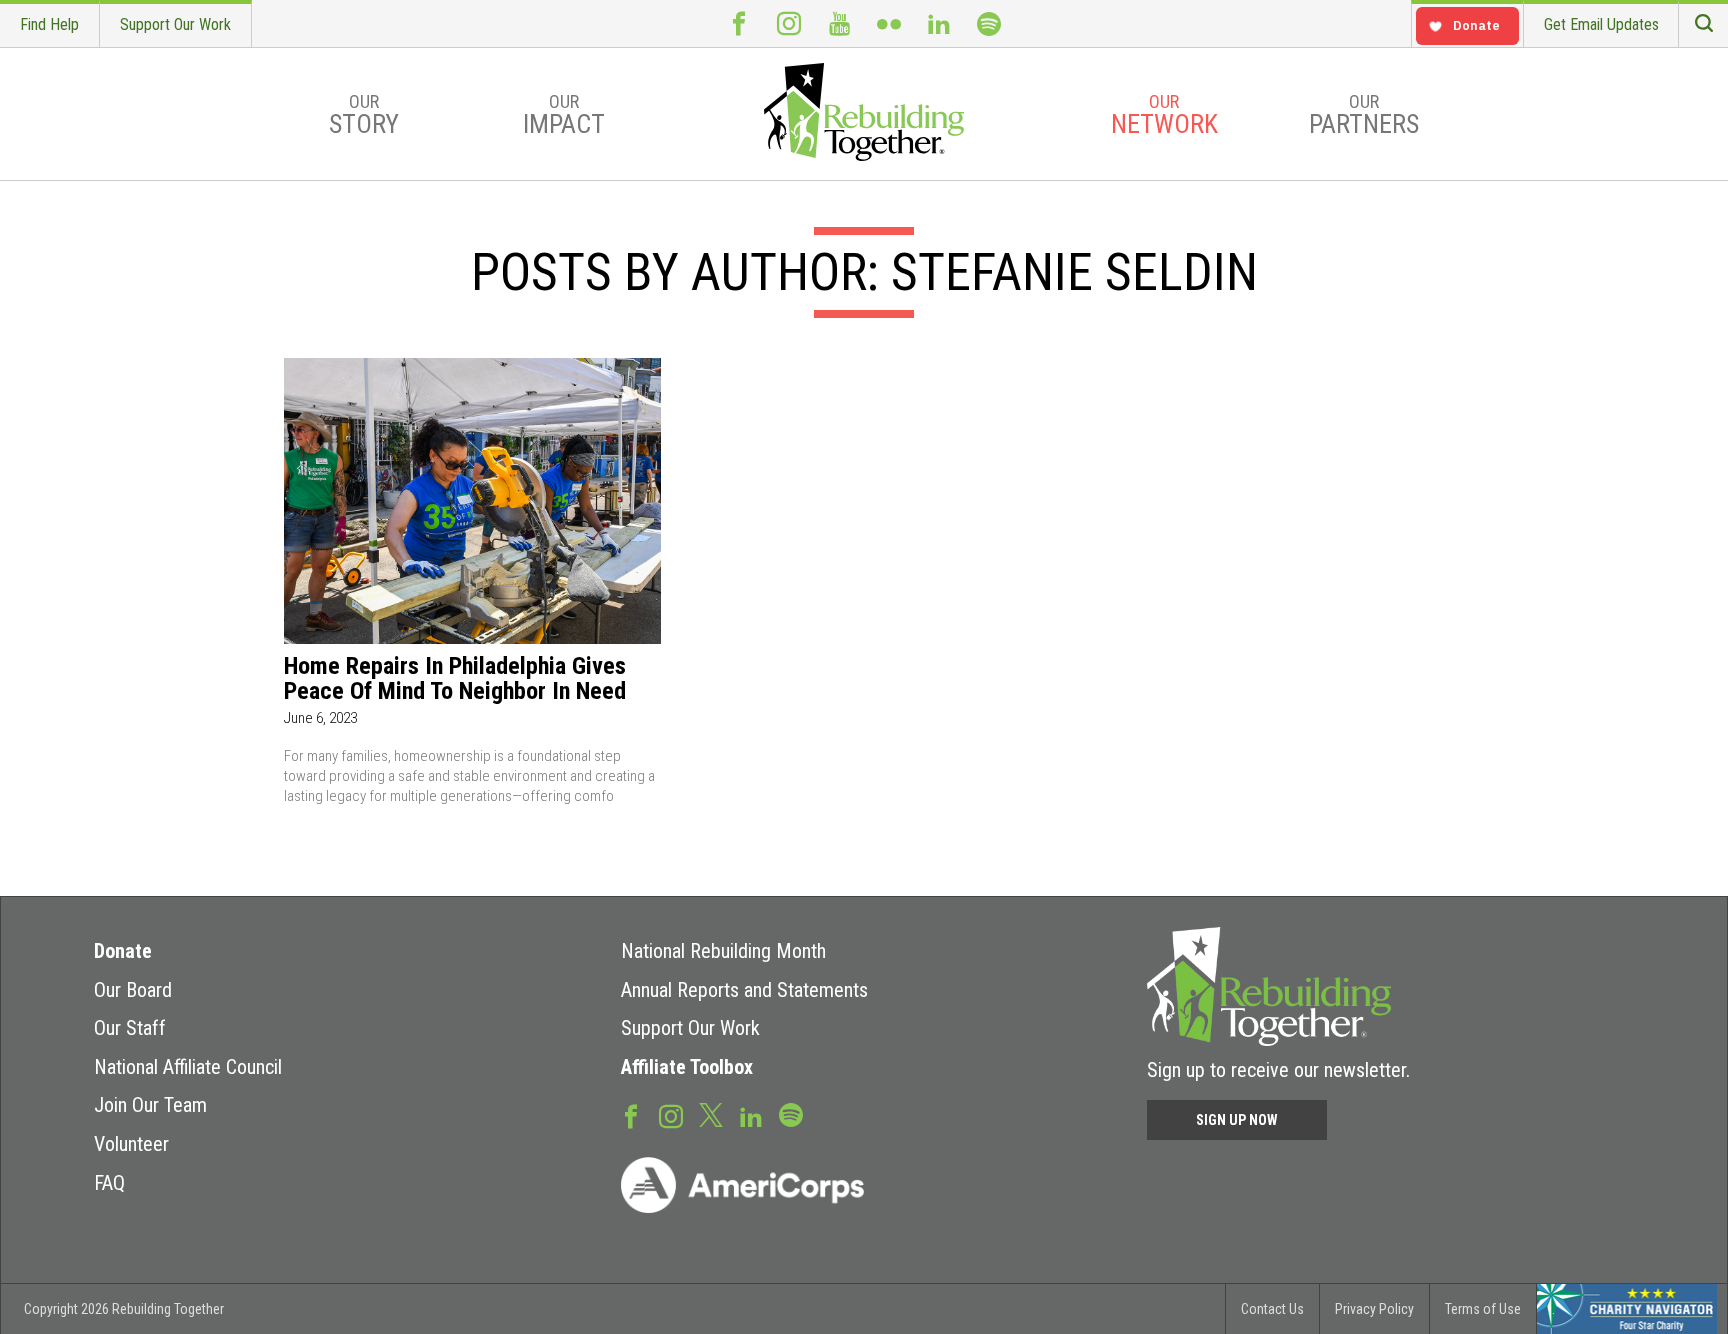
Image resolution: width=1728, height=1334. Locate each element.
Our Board (133, 990)
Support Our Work (175, 24)
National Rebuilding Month (723, 951)
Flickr (889, 23)
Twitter (711, 1114)
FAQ (109, 1183)
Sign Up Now (1237, 1120)
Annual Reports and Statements (744, 990)
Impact (564, 115)
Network (1164, 115)
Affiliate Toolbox (687, 1067)
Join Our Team (150, 1105)
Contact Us (1272, 1309)
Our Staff (130, 1028)
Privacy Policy (1374, 1309)
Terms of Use (1483, 1309)
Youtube (839, 23)
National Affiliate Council (188, 1067)
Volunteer (131, 1144)
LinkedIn (939, 23)
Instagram (789, 23)
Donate (123, 951)
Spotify (989, 23)
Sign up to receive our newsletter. (1278, 1070)
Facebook (739, 23)
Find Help (49, 24)
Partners (1364, 115)
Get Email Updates (1601, 24)
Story (364, 115)
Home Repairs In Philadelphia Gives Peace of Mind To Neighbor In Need (455, 679)
